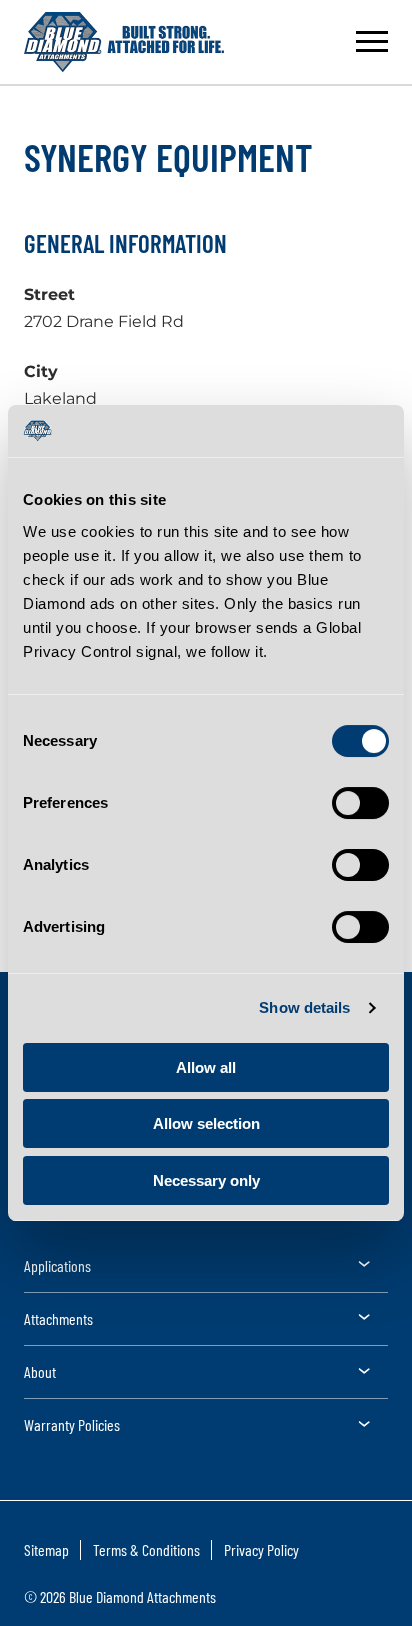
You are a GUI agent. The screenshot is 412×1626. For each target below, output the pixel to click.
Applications (57, 1265)
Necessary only (206, 1180)
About (40, 1371)
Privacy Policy (261, 1549)
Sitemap (46, 1549)
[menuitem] (206, 1272)
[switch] (360, 803)
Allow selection (206, 1123)
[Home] (124, 42)
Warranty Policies (72, 1424)
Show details (304, 1007)
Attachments (58, 1318)
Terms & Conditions (146, 1549)
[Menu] (372, 42)
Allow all (206, 1067)
